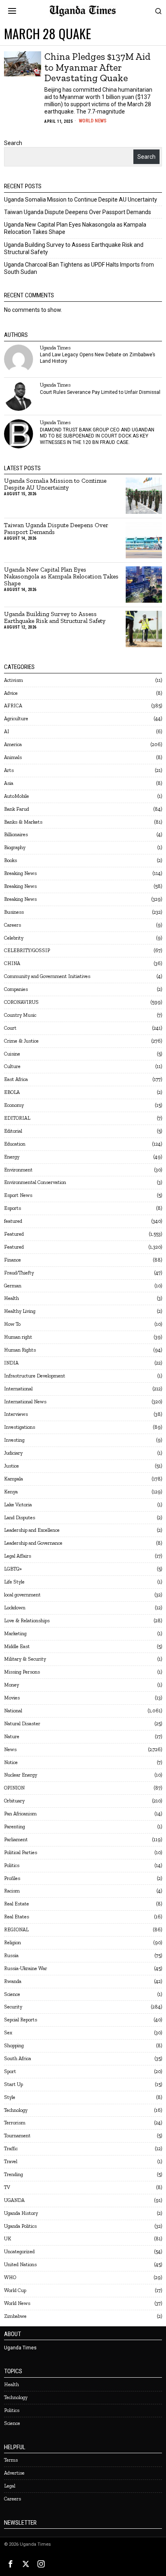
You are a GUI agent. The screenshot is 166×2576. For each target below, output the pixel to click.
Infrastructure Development (35, 1376)
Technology (16, 2110)
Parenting (15, 1826)
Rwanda (13, 1981)
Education (15, 1144)
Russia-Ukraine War (26, 1968)
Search (13, 143)
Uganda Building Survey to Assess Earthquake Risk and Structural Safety (55, 618)
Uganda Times (55, 348)
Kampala (13, 1479)
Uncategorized (19, 2251)
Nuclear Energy (21, 1775)
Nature (12, 1736)
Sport (10, 2071)
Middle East (17, 1646)
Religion (12, 1942)
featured (13, 1221)
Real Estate (17, 1904)
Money (11, 1685)
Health (11, 1298)
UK (8, 2238)
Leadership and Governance (33, 1543)
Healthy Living (20, 1311)
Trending (13, 2174)
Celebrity (14, 938)
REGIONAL (16, 1929)
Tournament (17, 2135)
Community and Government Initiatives (47, 976)
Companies (16, 989)
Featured (14, 1234)
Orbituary (14, 1801)
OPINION (14, 1788)
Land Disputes (20, 1517)
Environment (18, 1170)
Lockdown (15, 1608)
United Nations (20, 2264)
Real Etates (17, 1917)
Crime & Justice (21, 1041)
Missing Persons (22, 1672)
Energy (12, 1157)
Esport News (18, 1195)
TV (7, 2187)
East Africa (16, 1079)
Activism (13, 680)
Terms (11, 2460)
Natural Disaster (22, 1723)
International (18, 1389)
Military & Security (25, 1659)
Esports (12, 1208)
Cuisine (12, 1054)
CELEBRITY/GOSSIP (27, 950)
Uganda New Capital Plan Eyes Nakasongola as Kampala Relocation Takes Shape (61, 577)
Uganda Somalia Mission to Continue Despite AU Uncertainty (81, 200)
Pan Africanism (20, 1814)
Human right (18, 1337)
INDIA (11, 1363)
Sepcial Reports (21, 2020)
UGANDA (14, 2200)
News (10, 1749)
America (13, 744)
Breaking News (20, 873)
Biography (15, 847)
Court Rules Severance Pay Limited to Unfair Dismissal (100, 392)
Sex (8, 2032)
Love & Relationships (27, 1620)
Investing (14, 1440)
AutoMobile (17, 796)
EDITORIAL (17, 1118)
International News (25, 1402)
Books (10, 860)
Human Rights (20, 1350)
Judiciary (13, 1453)
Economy (14, 1105)
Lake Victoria (18, 1505)
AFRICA (13, 706)
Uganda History (21, 2213)
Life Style (14, 1582)
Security (13, 2007)
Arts (9, 770)
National (13, 1711)
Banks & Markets (23, 822)
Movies (12, 1698)
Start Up (13, 2084)
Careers (12, 925)
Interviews (16, 1414)
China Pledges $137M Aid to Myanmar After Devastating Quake (98, 67)
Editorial (13, 1131)
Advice (11, 693)
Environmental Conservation (35, 1182)
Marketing (15, 1633)
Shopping (14, 2045)
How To (12, 1324)
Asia (9, 783)
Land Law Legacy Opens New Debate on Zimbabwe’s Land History (98, 358)
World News (93, 121)
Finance (12, 1260)
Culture (12, 1066)
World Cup (15, 2290)
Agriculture (16, 718)
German (13, 1286)
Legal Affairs (18, 1556)
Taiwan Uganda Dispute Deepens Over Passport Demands (78, 212)
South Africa (18, 2058)
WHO (10, 2277)
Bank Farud (17, 809)
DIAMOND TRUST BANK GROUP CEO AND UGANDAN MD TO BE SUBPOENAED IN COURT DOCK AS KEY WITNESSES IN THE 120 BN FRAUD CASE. (97, 436)
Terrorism (15, 2123)
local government (22, 1595)
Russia (11, 1955)
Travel (11, 2161)
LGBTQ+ (13, 1569)
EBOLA (12, 1092)
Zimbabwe (15, 2316)
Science (12, 1994)
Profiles (12, 1878)
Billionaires (16, 834)
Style (10, 2097)
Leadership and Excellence (32, 1530)
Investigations (20, 1427)
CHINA (12, 963)
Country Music (20, 1015)
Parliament (16, 1839)
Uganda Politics (20, 2226)
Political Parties (21, 1852)
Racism (12, 1891)
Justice (11, 1466)
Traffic (11, 2148)
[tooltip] (19, 359)
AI (7, 731)
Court (10, 1028)
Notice (11, 1762)
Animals (13, 757)
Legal (10, 2486)
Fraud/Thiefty (19, 1273)
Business (14, 912)
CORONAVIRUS (21, 1002)
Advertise (14, 2473)
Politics (12, 1865)
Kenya (11, 1492)
